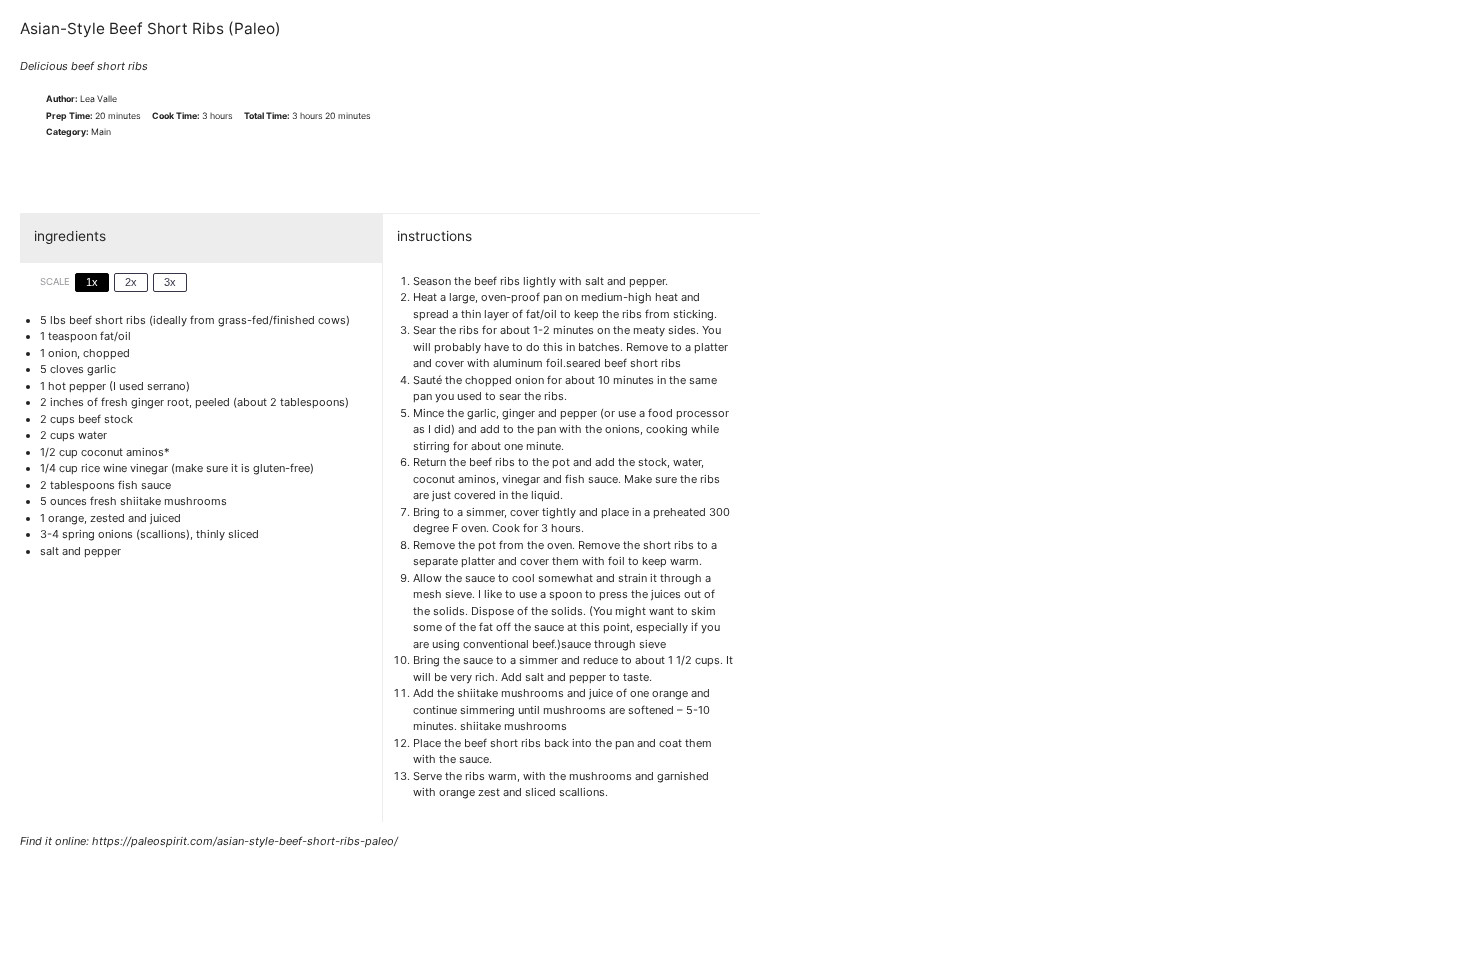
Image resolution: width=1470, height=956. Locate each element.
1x (92, 282)
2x (131, 282)
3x (170, 282)
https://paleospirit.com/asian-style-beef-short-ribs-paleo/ (245, 841)
